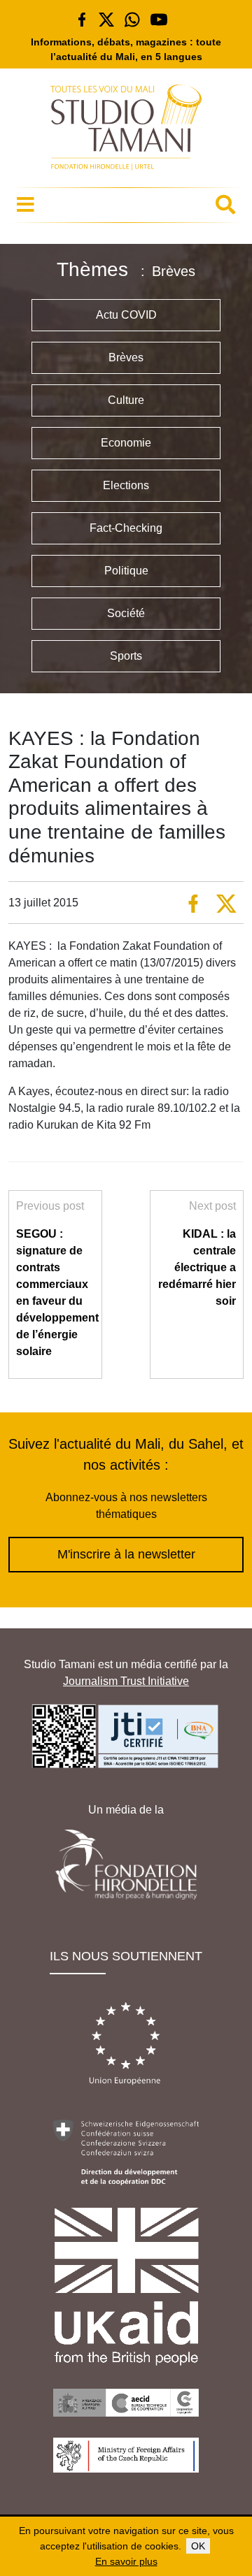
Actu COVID (126, 315)
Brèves (126, 357)
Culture (126, 400)
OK (198, 2546)
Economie (126, 443)
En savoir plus (126, 2561)
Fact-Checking (126, 528)
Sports (126, 656)
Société (126, 613)
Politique (126, 571)
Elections (126, 485)
